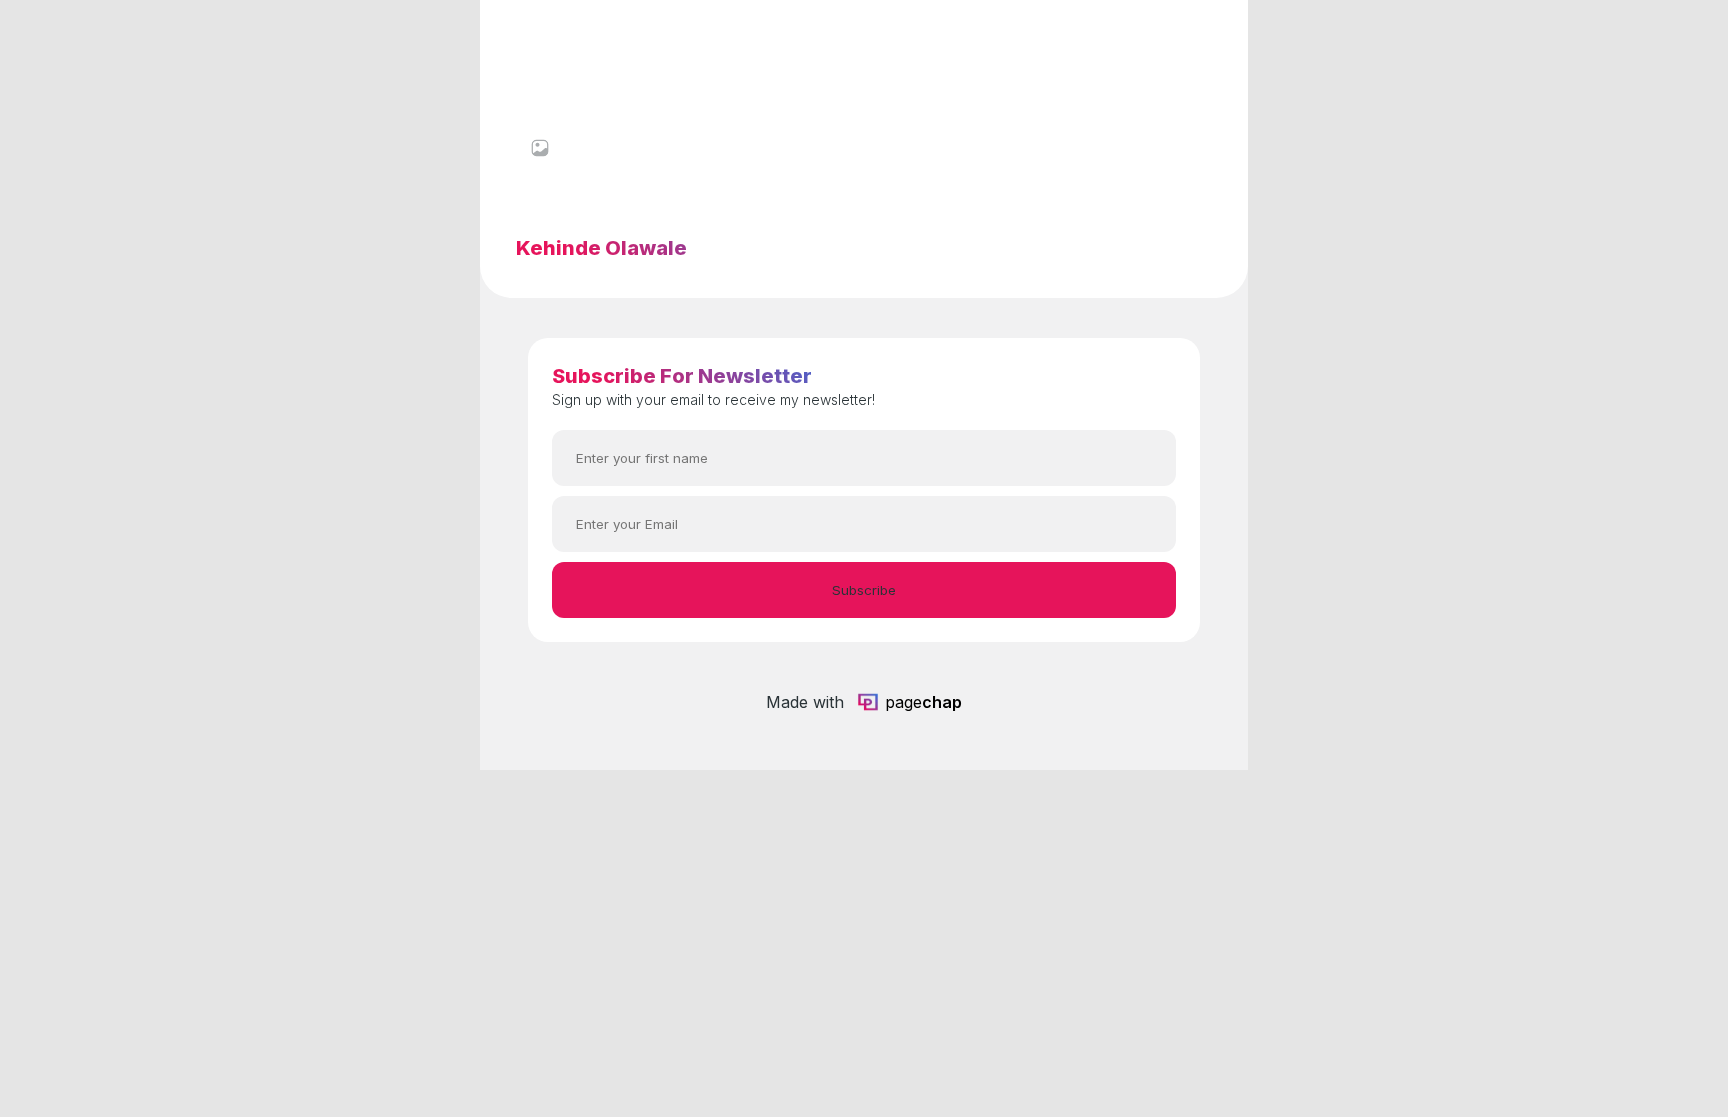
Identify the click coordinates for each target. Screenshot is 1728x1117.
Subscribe (864, 590)
